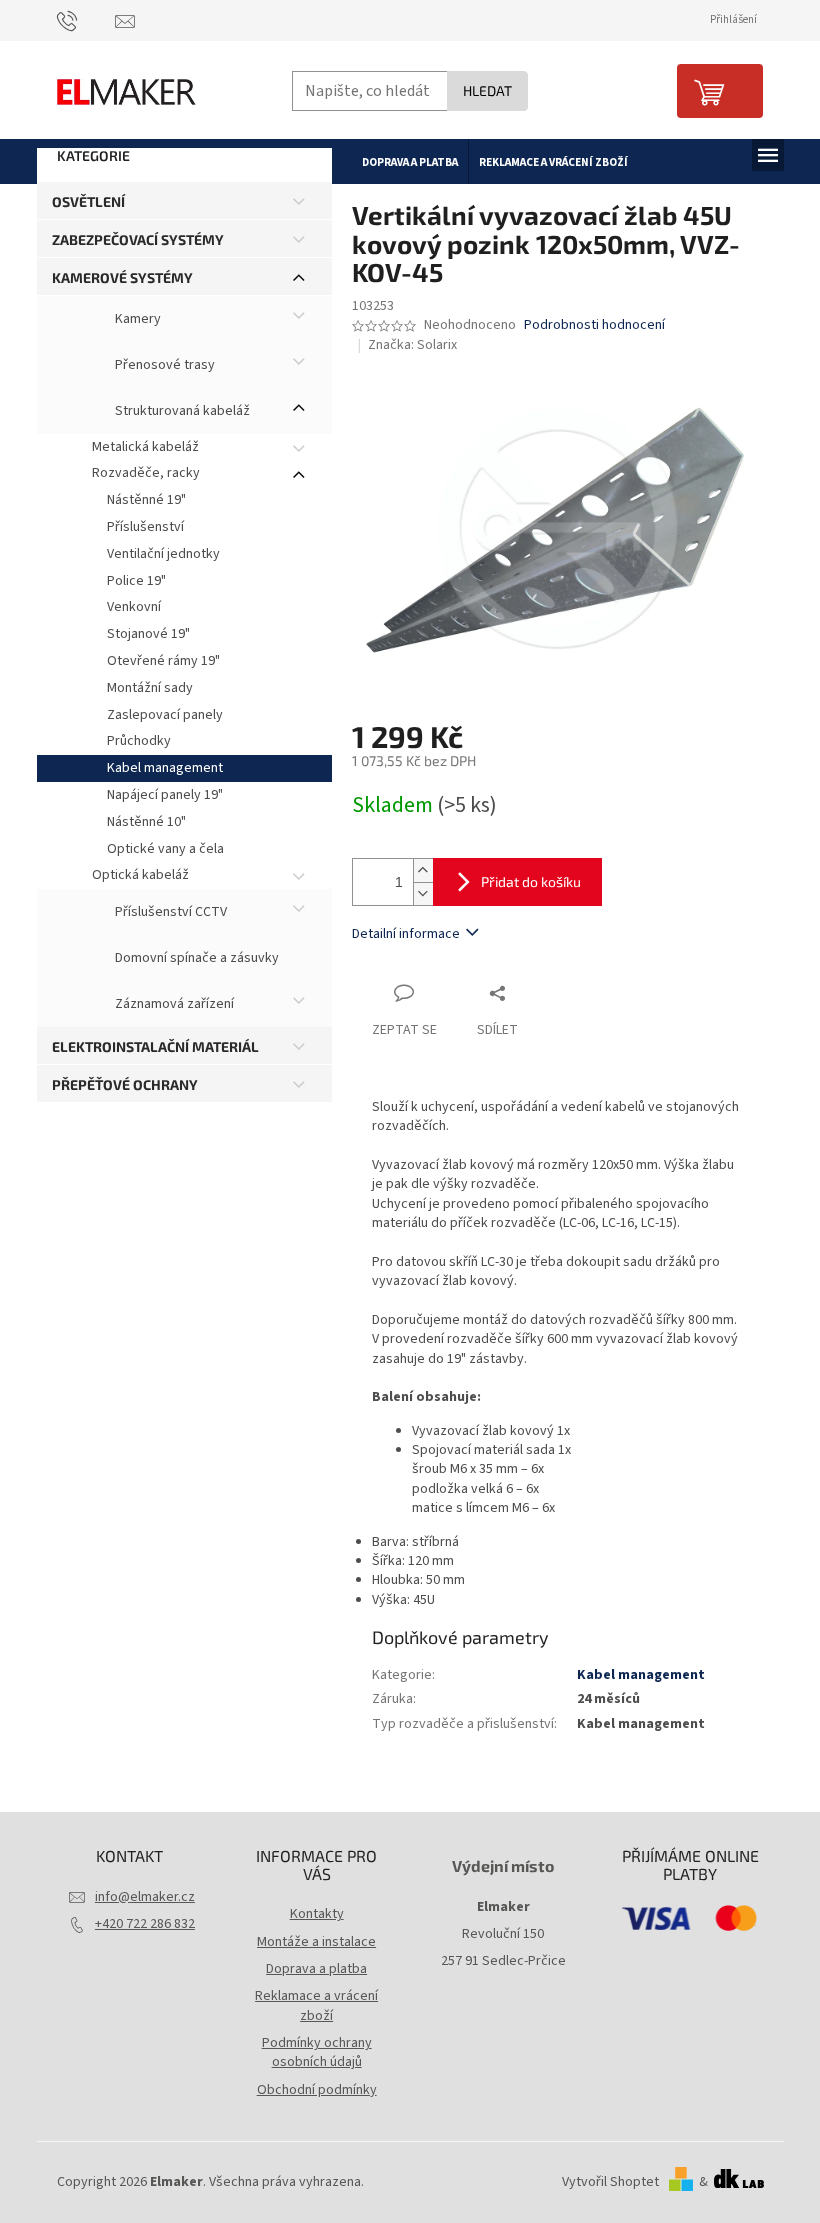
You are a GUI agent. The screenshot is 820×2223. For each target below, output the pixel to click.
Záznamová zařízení (173, 1005)
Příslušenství (145, 527)
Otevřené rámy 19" (163, 661)
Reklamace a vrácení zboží (316, 2005)
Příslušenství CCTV (169, 913)
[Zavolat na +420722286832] (86, 20)
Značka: (412, 345)
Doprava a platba (316, 1969)
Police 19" (136, 581)
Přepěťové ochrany (125, 1084)
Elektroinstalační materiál (155, 1046)
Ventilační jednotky (163, 554)
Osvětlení (88, 201)
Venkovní (134, 607)
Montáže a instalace (316, 1942)
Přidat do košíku (531, 881)
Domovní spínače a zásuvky (195, 959)
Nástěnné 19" (146, 500)
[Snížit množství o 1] (423, 893)
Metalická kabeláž (145, 447)
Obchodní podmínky (317, 2090)
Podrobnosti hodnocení (594, 325)
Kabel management (165, 768)
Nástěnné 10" (146, 822)
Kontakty (317, 1914)
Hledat (487, 90)
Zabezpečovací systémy (138, 239)
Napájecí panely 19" (165, 795)
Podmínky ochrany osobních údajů (317, 2052)
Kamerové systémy (122, 277)
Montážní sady (150, 688)
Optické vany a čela (165, 849)
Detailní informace (406, 934)
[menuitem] (410, 162)
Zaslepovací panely (165, 715)
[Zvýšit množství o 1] (423, 870)
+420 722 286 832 (145, 1924)
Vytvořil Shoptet (610, 2182)
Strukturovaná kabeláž (181, 411)
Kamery (136, 319)
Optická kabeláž (140, 875)
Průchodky (139, 741)
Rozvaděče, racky (146, 473)
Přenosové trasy (163, 365)
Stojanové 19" (148, 634)
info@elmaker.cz (145, 1897)
